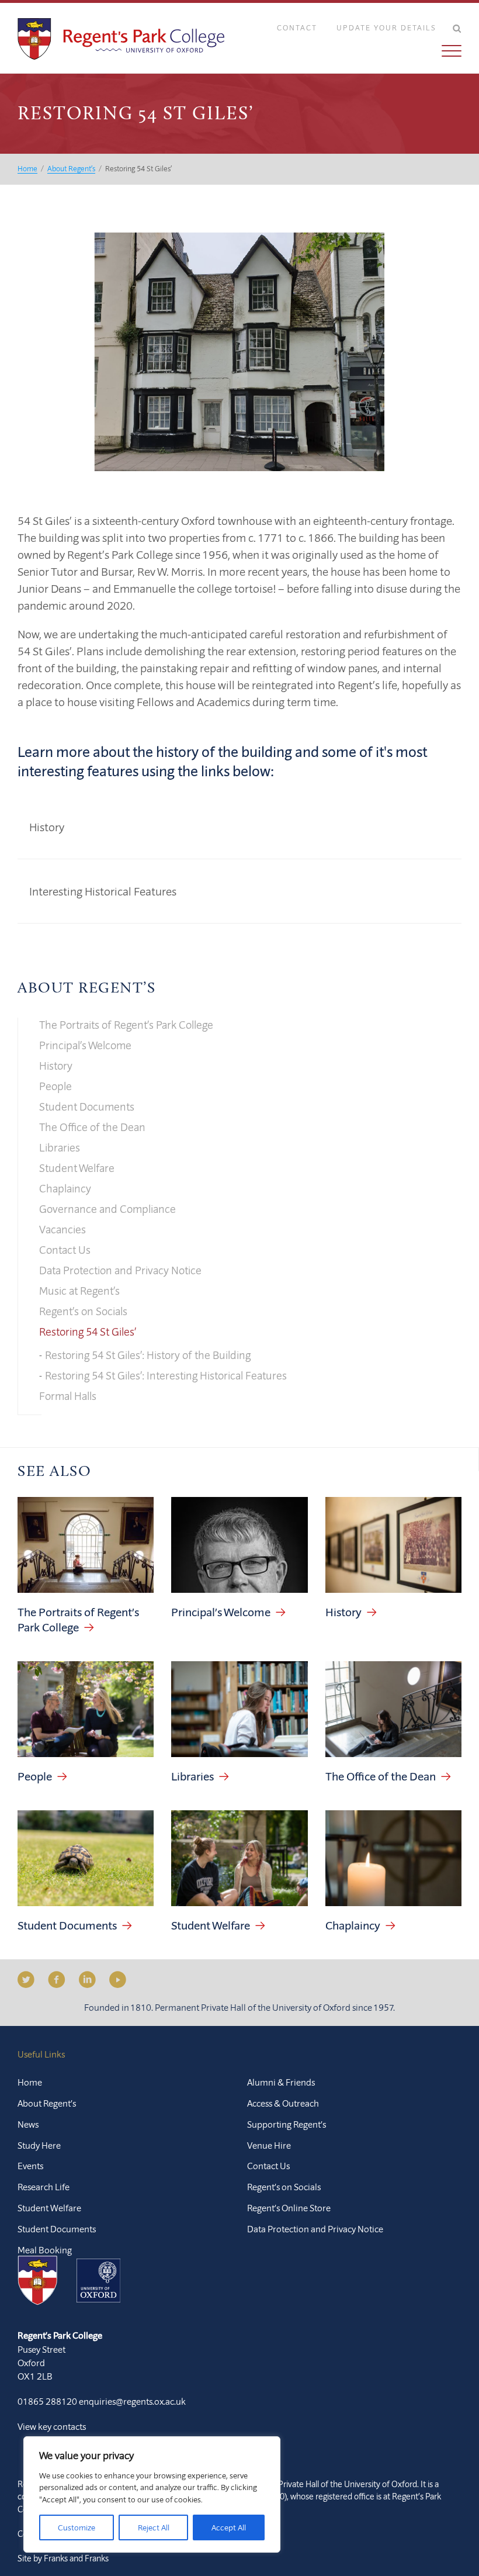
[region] (152, 2494)
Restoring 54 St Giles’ (88, 1332)
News (28, 2124)
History (47, 827)
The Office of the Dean (92, 1127)
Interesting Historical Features (103, 891)
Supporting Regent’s (287, 2124)
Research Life (44, 2187)
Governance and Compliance (107, 1209)
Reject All (154, 2527)
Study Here (39, 2145)
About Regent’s (86, 989)
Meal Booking (45, 2250)
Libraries (60, 1147)
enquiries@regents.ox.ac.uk (132, 2401)
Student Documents (87, 1107)
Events (30, 2166)
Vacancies (63, 1229)
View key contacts (52, 2426)
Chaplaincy (65, 1188)
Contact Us (65, 1250)
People (55, 1086)
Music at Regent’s (79, 1291)
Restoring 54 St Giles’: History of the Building (148, 1355)
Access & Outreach (283, 2103)
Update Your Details (386, 27)
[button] (360, 51)
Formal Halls (68, 1396)
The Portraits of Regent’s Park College (126, 1025)
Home (30, 2082)
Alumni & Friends (281, 2082)
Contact (297, 27)
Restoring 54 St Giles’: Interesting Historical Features (166, 1375)
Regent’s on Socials (83, 1311)
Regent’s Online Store (289, 2208)
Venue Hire (269, 2145)
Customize (77, 2527)
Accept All (229, 2527)
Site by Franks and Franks (63, 2558)
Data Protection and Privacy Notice (120, 1270)
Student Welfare (77, 1168)
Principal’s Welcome (85, 1045)
